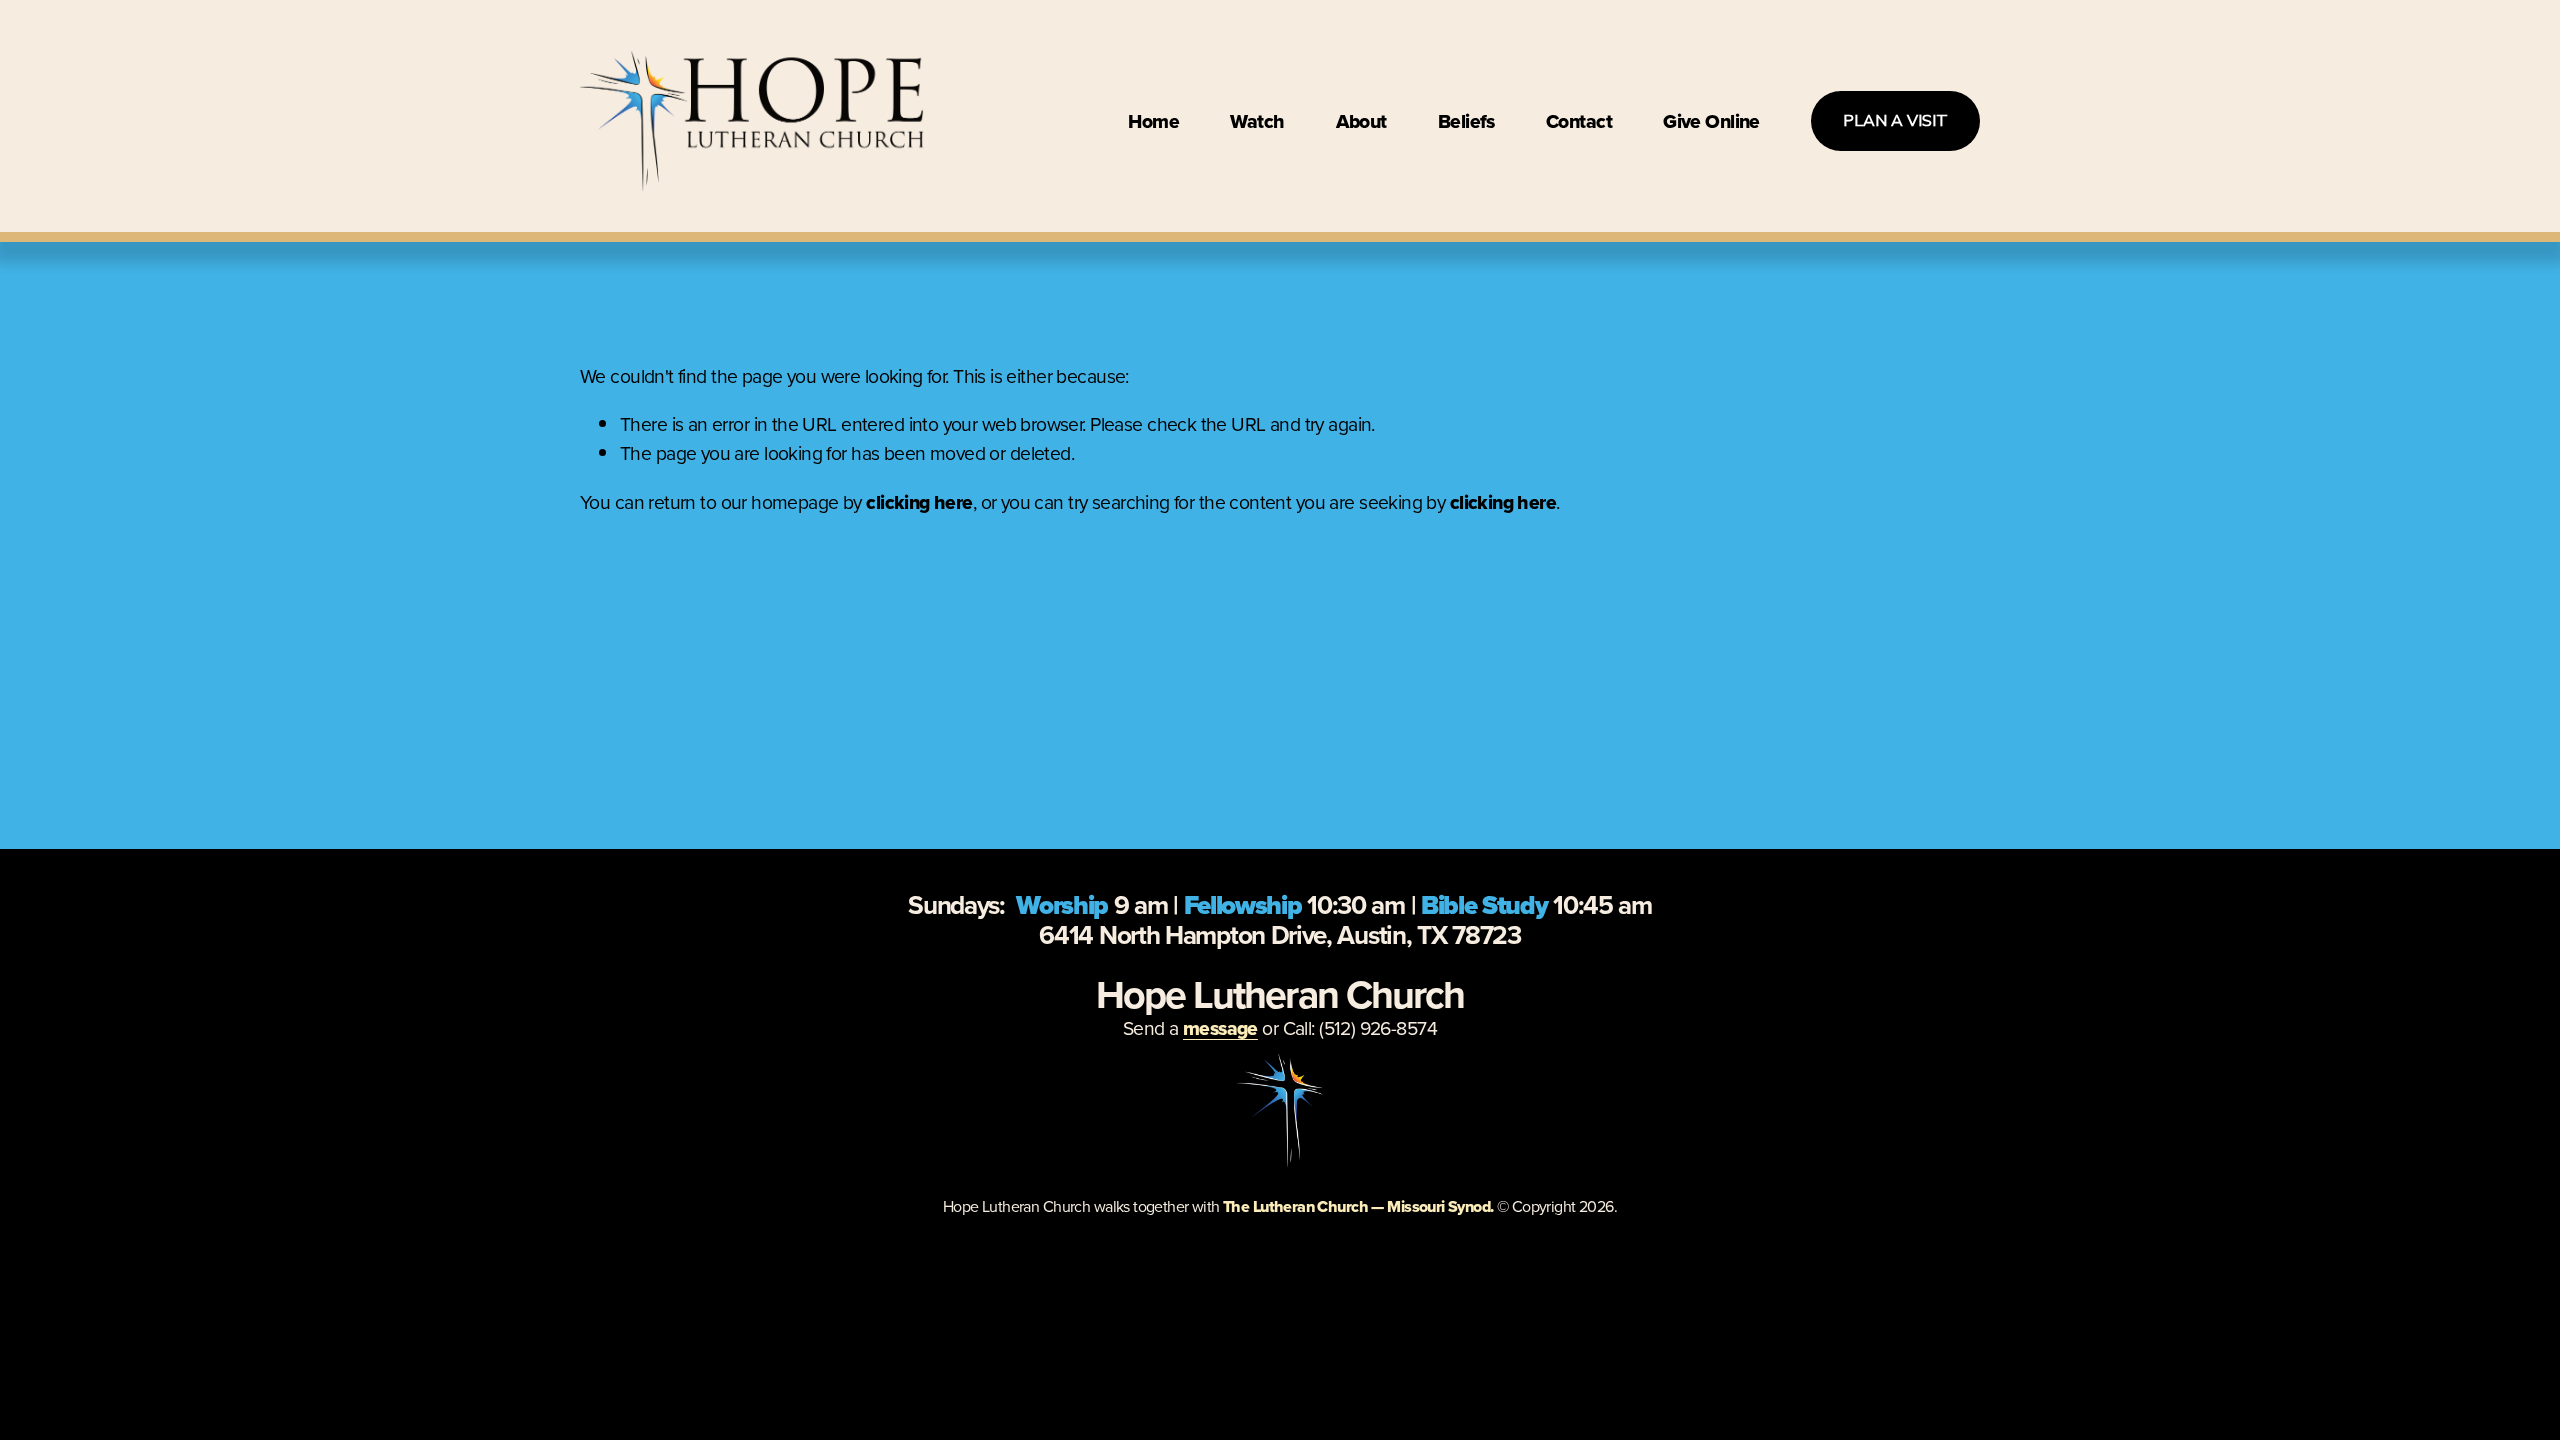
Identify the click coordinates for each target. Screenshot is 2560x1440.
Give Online (1711, 121)
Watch (1257, 121)
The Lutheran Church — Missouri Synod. (1358, 1206)
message (1220, 1028)
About (1361, 121)
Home (1153, 121)
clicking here (919, 502)
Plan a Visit (1895, 121)
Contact (1579, 121)
